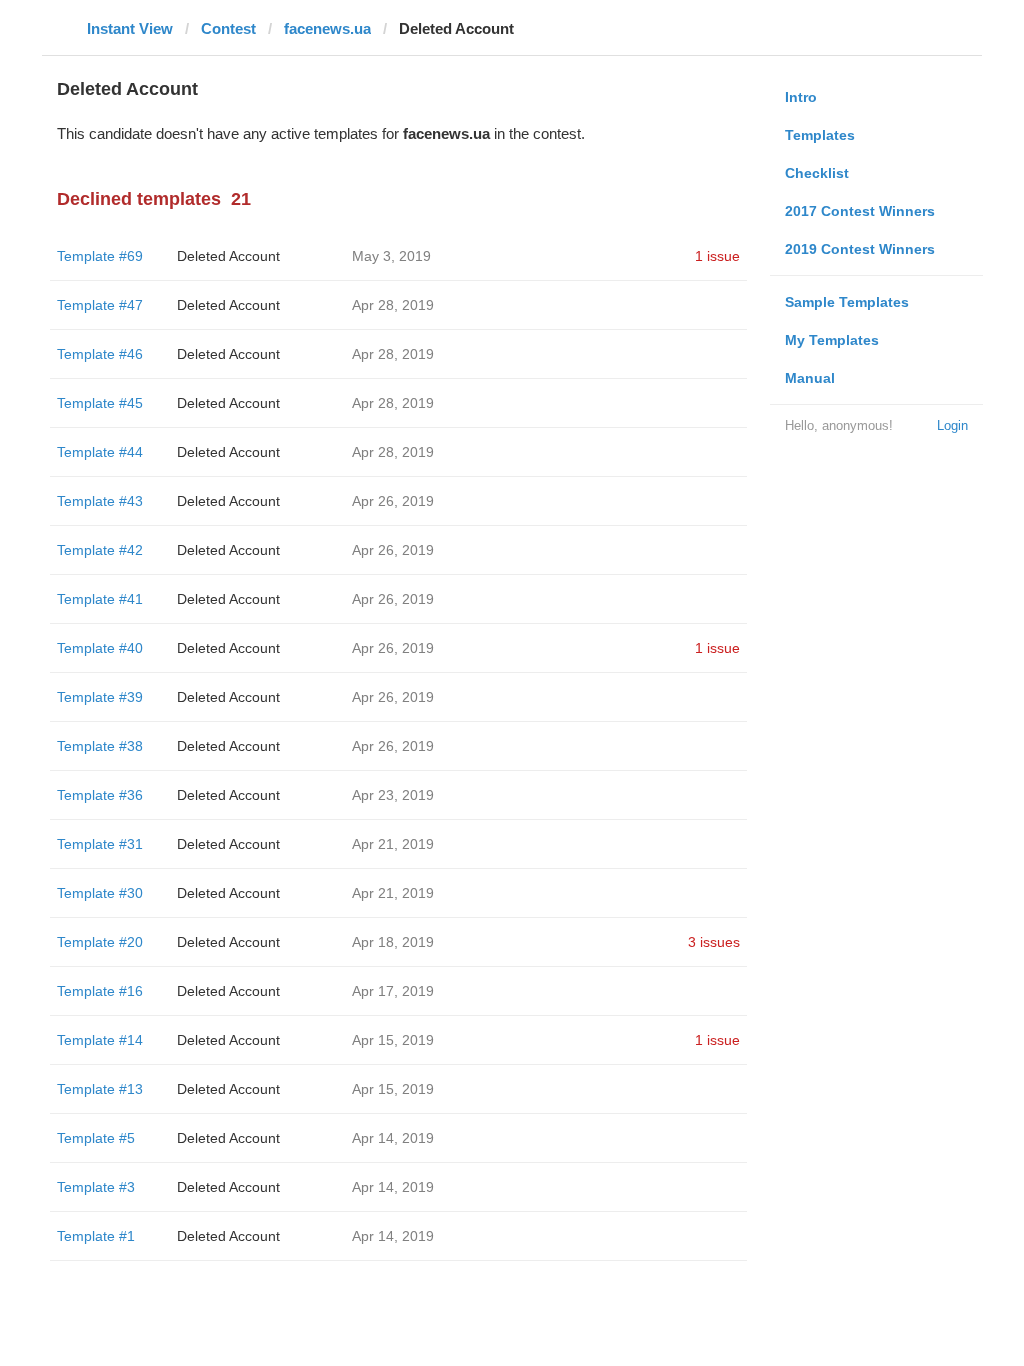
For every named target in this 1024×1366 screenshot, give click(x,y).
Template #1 (96, 1236)
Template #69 (100, 256)
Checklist (817, 173)
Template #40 (100, 648)
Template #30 (100, 893)
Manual (810, 378)
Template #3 (96, 1187)
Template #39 (100, 697)
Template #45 (100, 403)
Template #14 (100, 1040)
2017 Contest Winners (860, 211)
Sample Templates (847, 302)
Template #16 (100, 991)
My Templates (832, 340)
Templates (820, 135)
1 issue (717, 256)
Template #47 (100, 305)
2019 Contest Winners (860, 249)
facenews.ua (327, 28)
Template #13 (100, 1089)
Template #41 (100, 599)
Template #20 (100, 942)
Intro (801, 97)
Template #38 (100, 746)
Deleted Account (228, 256)
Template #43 (100, 501)
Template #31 (100, 844)
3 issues (714, 942)
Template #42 (100, 550)
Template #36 (100, 795)
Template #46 (100, 354)
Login (952, 425)
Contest (228, 28)
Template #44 (100, 452)
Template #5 (96, 1138)
